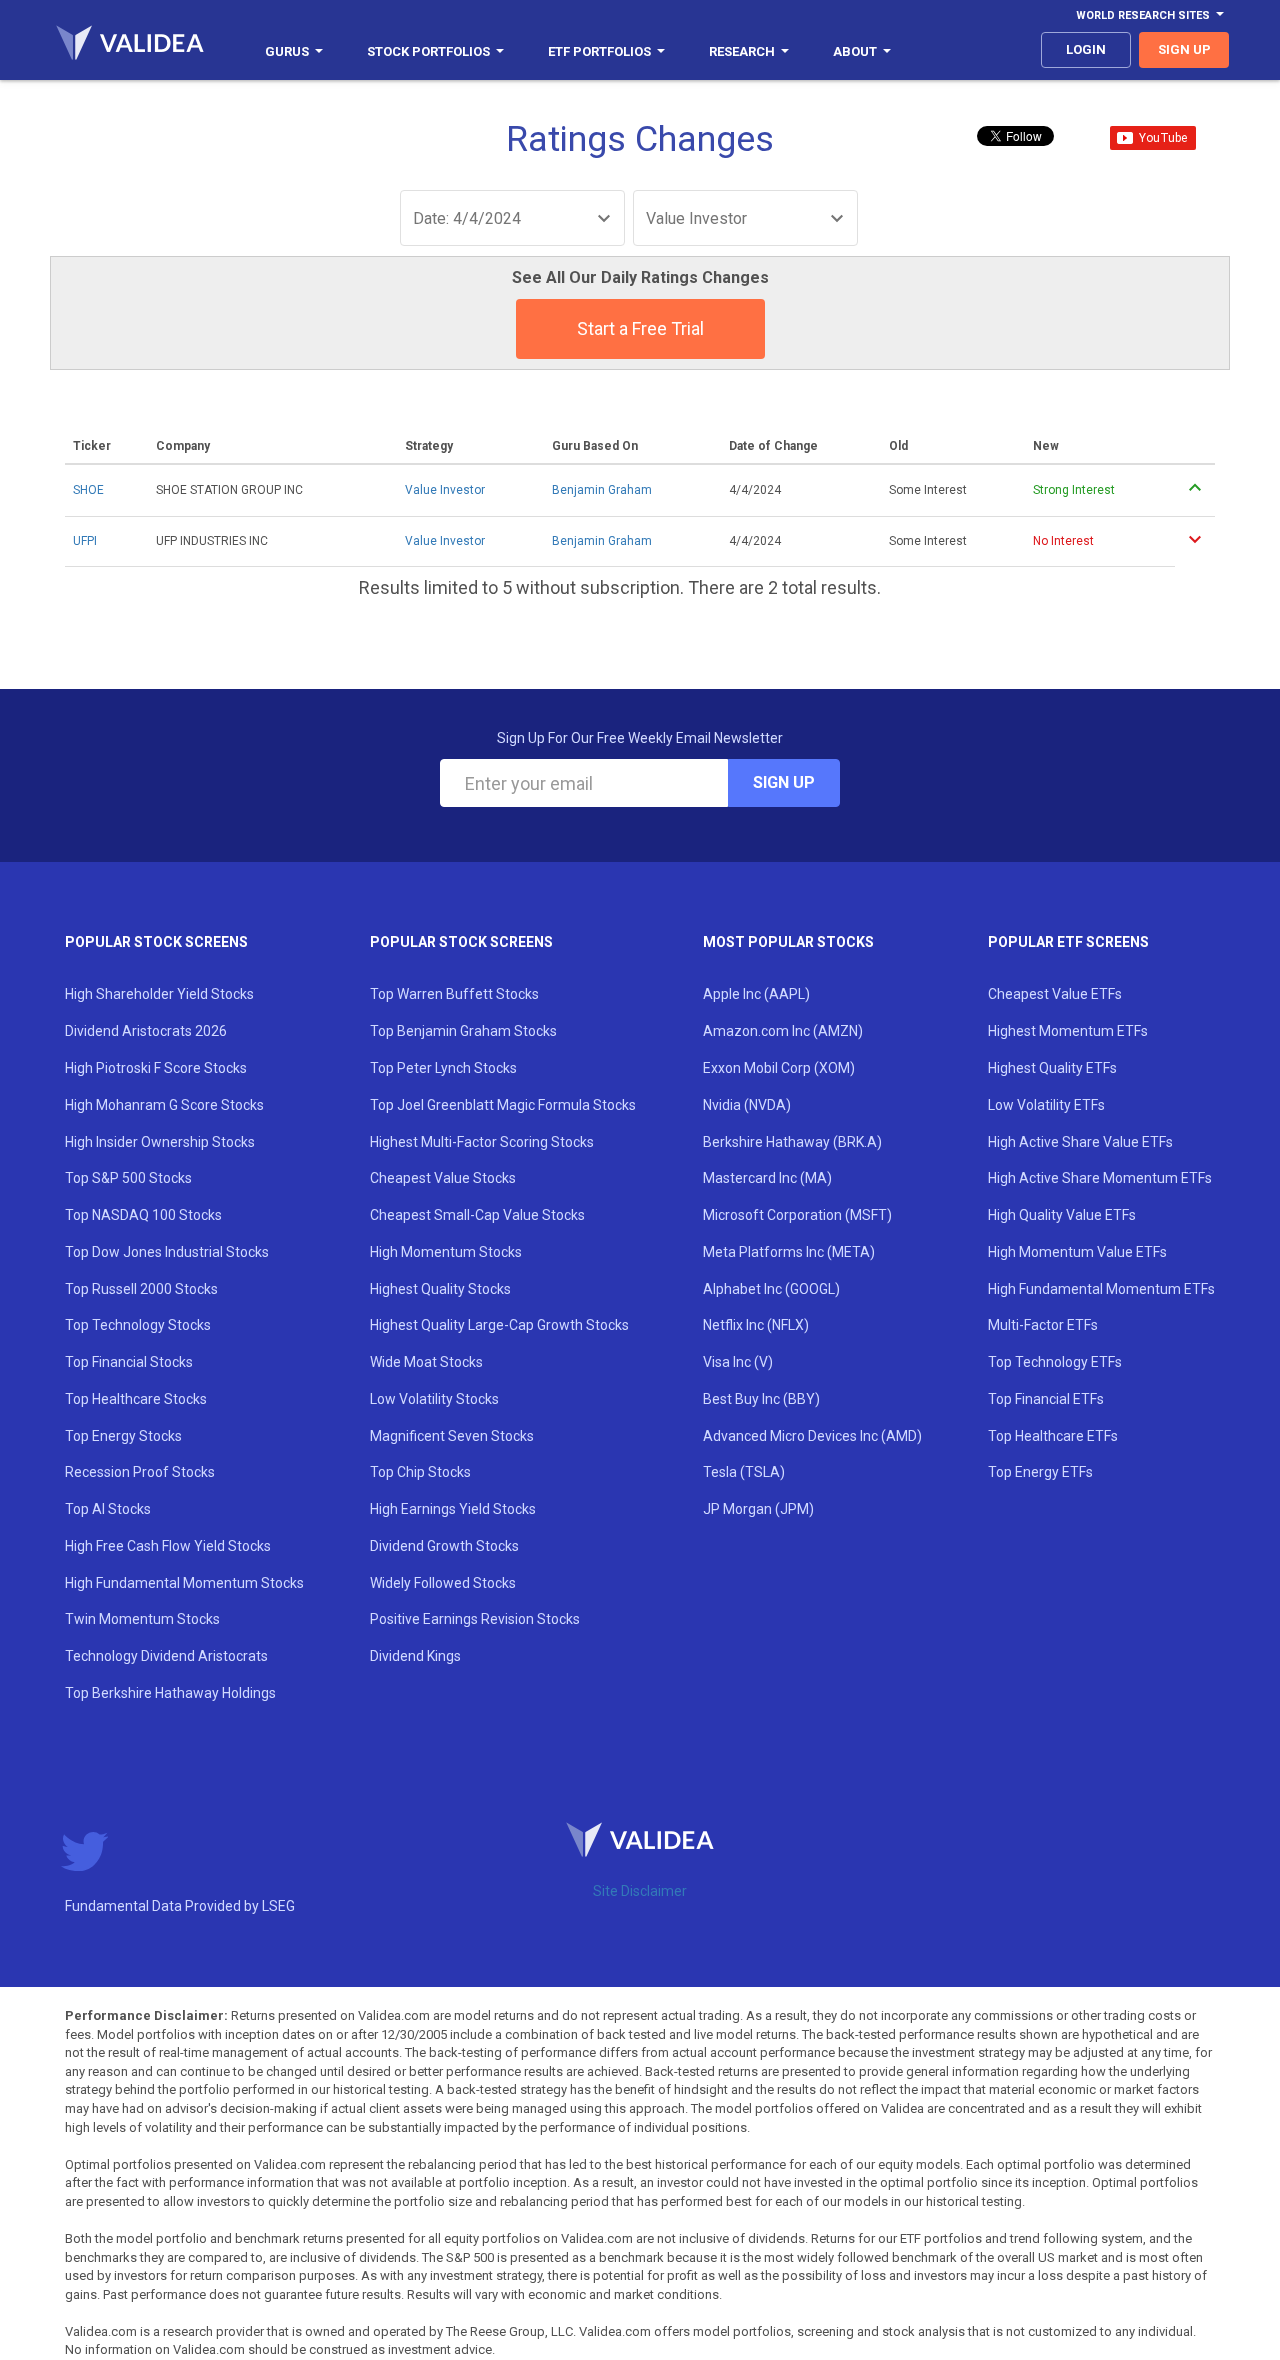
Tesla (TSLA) (744, 1472)
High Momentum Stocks (446, 1252)
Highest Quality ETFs (1052, 1068)
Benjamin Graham (602, 490)
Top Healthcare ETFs (1053, 1436)
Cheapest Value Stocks (443, 1178)
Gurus (287, 51)
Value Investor (445, 490)
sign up (1184, 49)
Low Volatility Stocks (434, 1399)
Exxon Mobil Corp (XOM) (779, 1068)
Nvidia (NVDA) (747, 1105)
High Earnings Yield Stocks (453, 1509)
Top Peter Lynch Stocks (443, 1068)
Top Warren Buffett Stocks (454, 994)
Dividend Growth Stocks (444, 1546)
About (855, 51)
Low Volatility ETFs (1046, 1105)
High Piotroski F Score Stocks (156, 1068)
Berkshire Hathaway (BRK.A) (792, 1142)
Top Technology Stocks (138, 1325)
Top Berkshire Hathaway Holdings (170, 1693)
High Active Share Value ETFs (1080, 1142)
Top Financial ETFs (1046, 1399)
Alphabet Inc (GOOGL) (771, 1289)
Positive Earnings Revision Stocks (475, 1619)
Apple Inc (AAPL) (756, 994)
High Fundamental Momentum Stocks (184, 1583)
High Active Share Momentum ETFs (1100, 1178)
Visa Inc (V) (738, 1362)
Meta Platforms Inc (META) (789, 1252)
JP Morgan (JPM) (758, 1509)
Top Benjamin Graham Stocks (463, 1031)
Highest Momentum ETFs (1068, 1031)
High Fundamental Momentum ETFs (1101, 1289)
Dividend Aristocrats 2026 (146, 1031)
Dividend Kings (415, 1656)
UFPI (85, 541)
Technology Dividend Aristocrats (166, 1656)
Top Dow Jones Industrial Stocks (167, 1252)
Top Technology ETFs (1055, 1362)
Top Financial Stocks (129, 1362)
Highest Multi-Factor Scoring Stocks (482, 1142)
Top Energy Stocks (123, 1436)
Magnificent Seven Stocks (452, 1436)
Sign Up (784, 782)
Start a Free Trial (640, 328)
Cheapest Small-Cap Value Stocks (477, 1215)
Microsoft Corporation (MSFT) (797, 1215)
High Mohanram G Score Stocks (164, 1105)
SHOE (88, 490)
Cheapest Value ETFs (1055, 994)
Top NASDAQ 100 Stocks (143, 1215)
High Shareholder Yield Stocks (159, 994)
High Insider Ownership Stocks (160, 1142)
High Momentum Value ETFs (1077, 1252)
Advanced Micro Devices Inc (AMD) (812, 1436)
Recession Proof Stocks (140, 1472)
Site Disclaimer (640, 1891)
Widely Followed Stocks (443, 1583)
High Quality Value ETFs (1062, 1215)
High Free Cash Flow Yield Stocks (168, 1546)
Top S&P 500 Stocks (128, 1178)
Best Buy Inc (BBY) (761, 1399)
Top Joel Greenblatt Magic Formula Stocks (503, 1105)
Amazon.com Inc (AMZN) (783, 1031)
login (1086, 49)
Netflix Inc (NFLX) (756, 1325)
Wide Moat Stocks (426, 1362)
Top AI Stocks (108, 1509)
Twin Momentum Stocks (142, 1619)
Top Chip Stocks (420, 1472)
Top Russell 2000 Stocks (141, 1289)
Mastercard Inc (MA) (767, 1178)
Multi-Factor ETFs (1043, 1325)
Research (742, 51)
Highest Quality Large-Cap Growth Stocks (499, 1325)
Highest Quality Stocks (440, 1289)
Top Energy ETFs (1040, 1472)
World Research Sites (1143, 15)
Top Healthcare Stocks (136, 1399)
